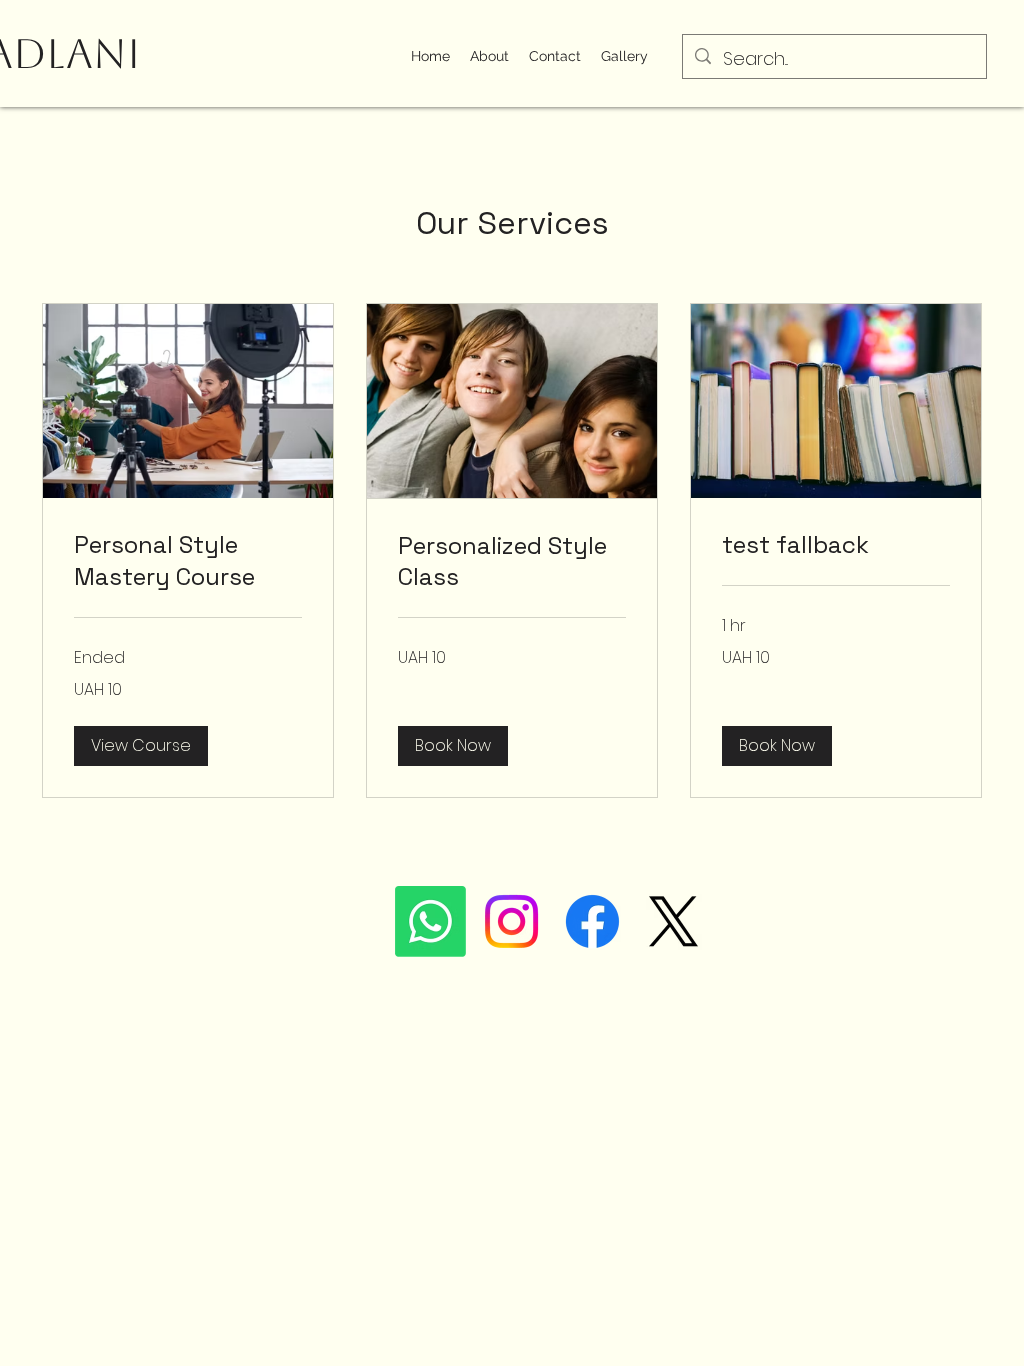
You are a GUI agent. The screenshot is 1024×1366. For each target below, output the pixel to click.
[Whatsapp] (430, 921)
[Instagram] (511, 921)
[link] (188, 561)
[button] (141, 746)
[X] (673, 921)
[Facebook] (592, 921)
